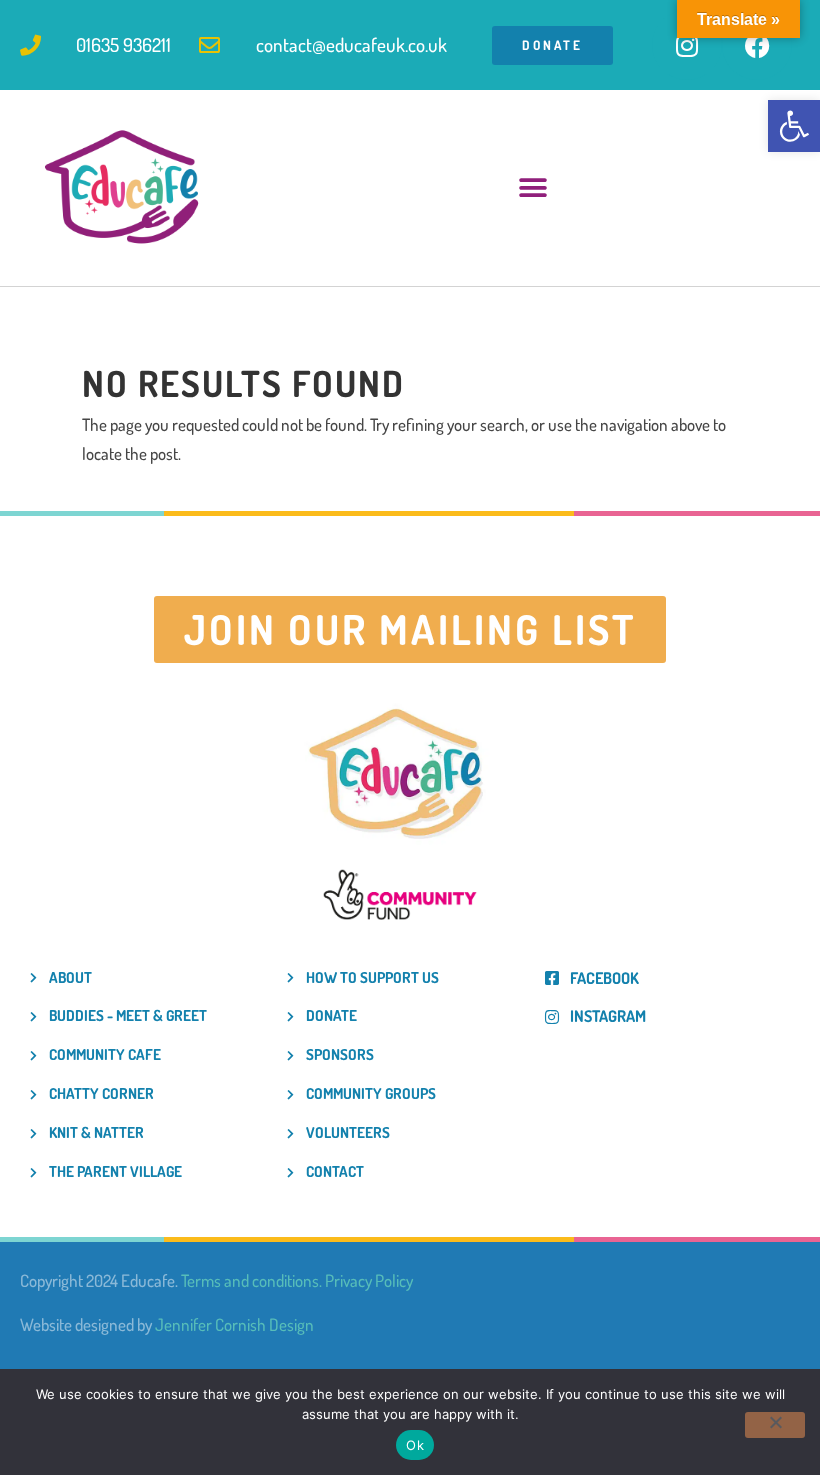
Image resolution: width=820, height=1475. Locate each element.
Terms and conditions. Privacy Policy (297, 1280)
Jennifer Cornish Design (234, 1324)
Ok (415, 1445)
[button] (794, 126)
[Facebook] (757, 45)
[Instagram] (687, 45)
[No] (775, 1425)
